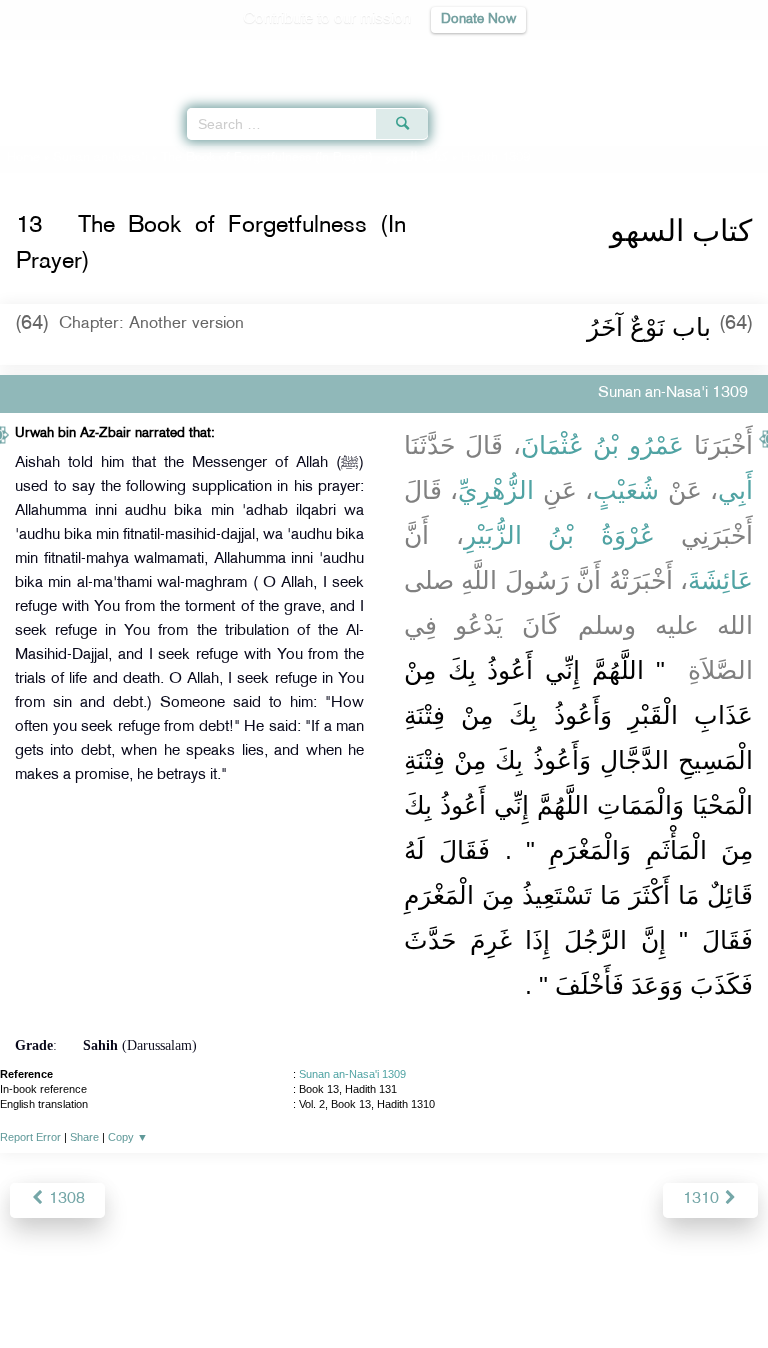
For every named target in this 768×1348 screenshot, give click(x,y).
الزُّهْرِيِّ (496, 490)
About (219, 1289)
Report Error (30, 1137)
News (270, 1289)
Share (84, 1137)
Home (23, 158)
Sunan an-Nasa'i (100, 158)
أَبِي (735, 490)
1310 (703, 1199)
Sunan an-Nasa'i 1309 (352, 1074)
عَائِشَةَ (720, 580)
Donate (546, 1289)
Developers (407, 1289)
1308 (65, 1199)
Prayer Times (629, 55)
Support (329, 1289)
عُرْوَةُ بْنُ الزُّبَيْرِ (559, 535)
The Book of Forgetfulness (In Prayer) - (304, 158)
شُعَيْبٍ (626, 490)
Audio (709, 55)
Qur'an (473, 55)
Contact (483, 1289)
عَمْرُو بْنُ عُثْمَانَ (603, 445)
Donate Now (478, 19)
